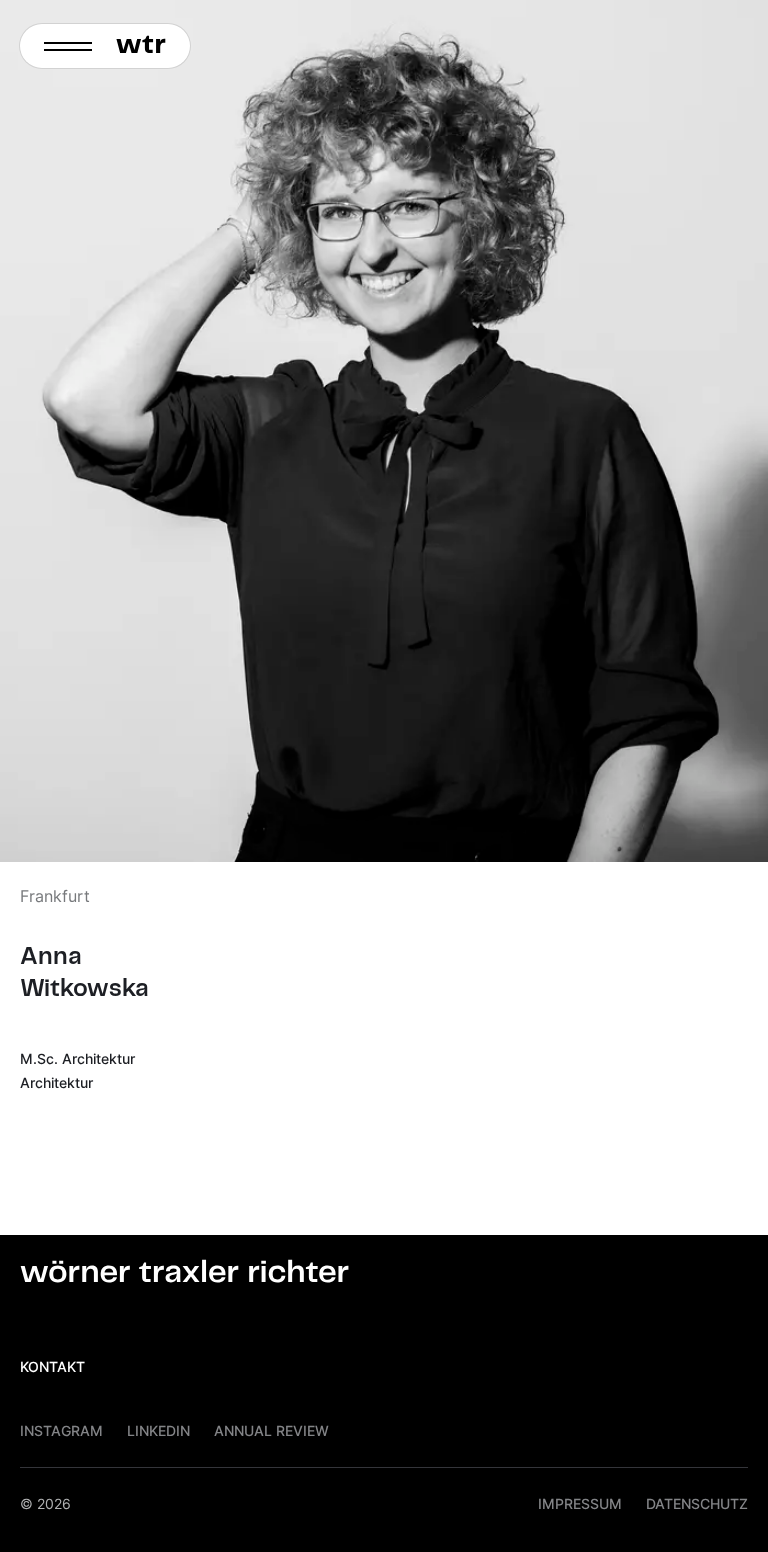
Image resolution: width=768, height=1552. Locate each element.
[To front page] (147, 46)
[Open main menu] (62, 46)
